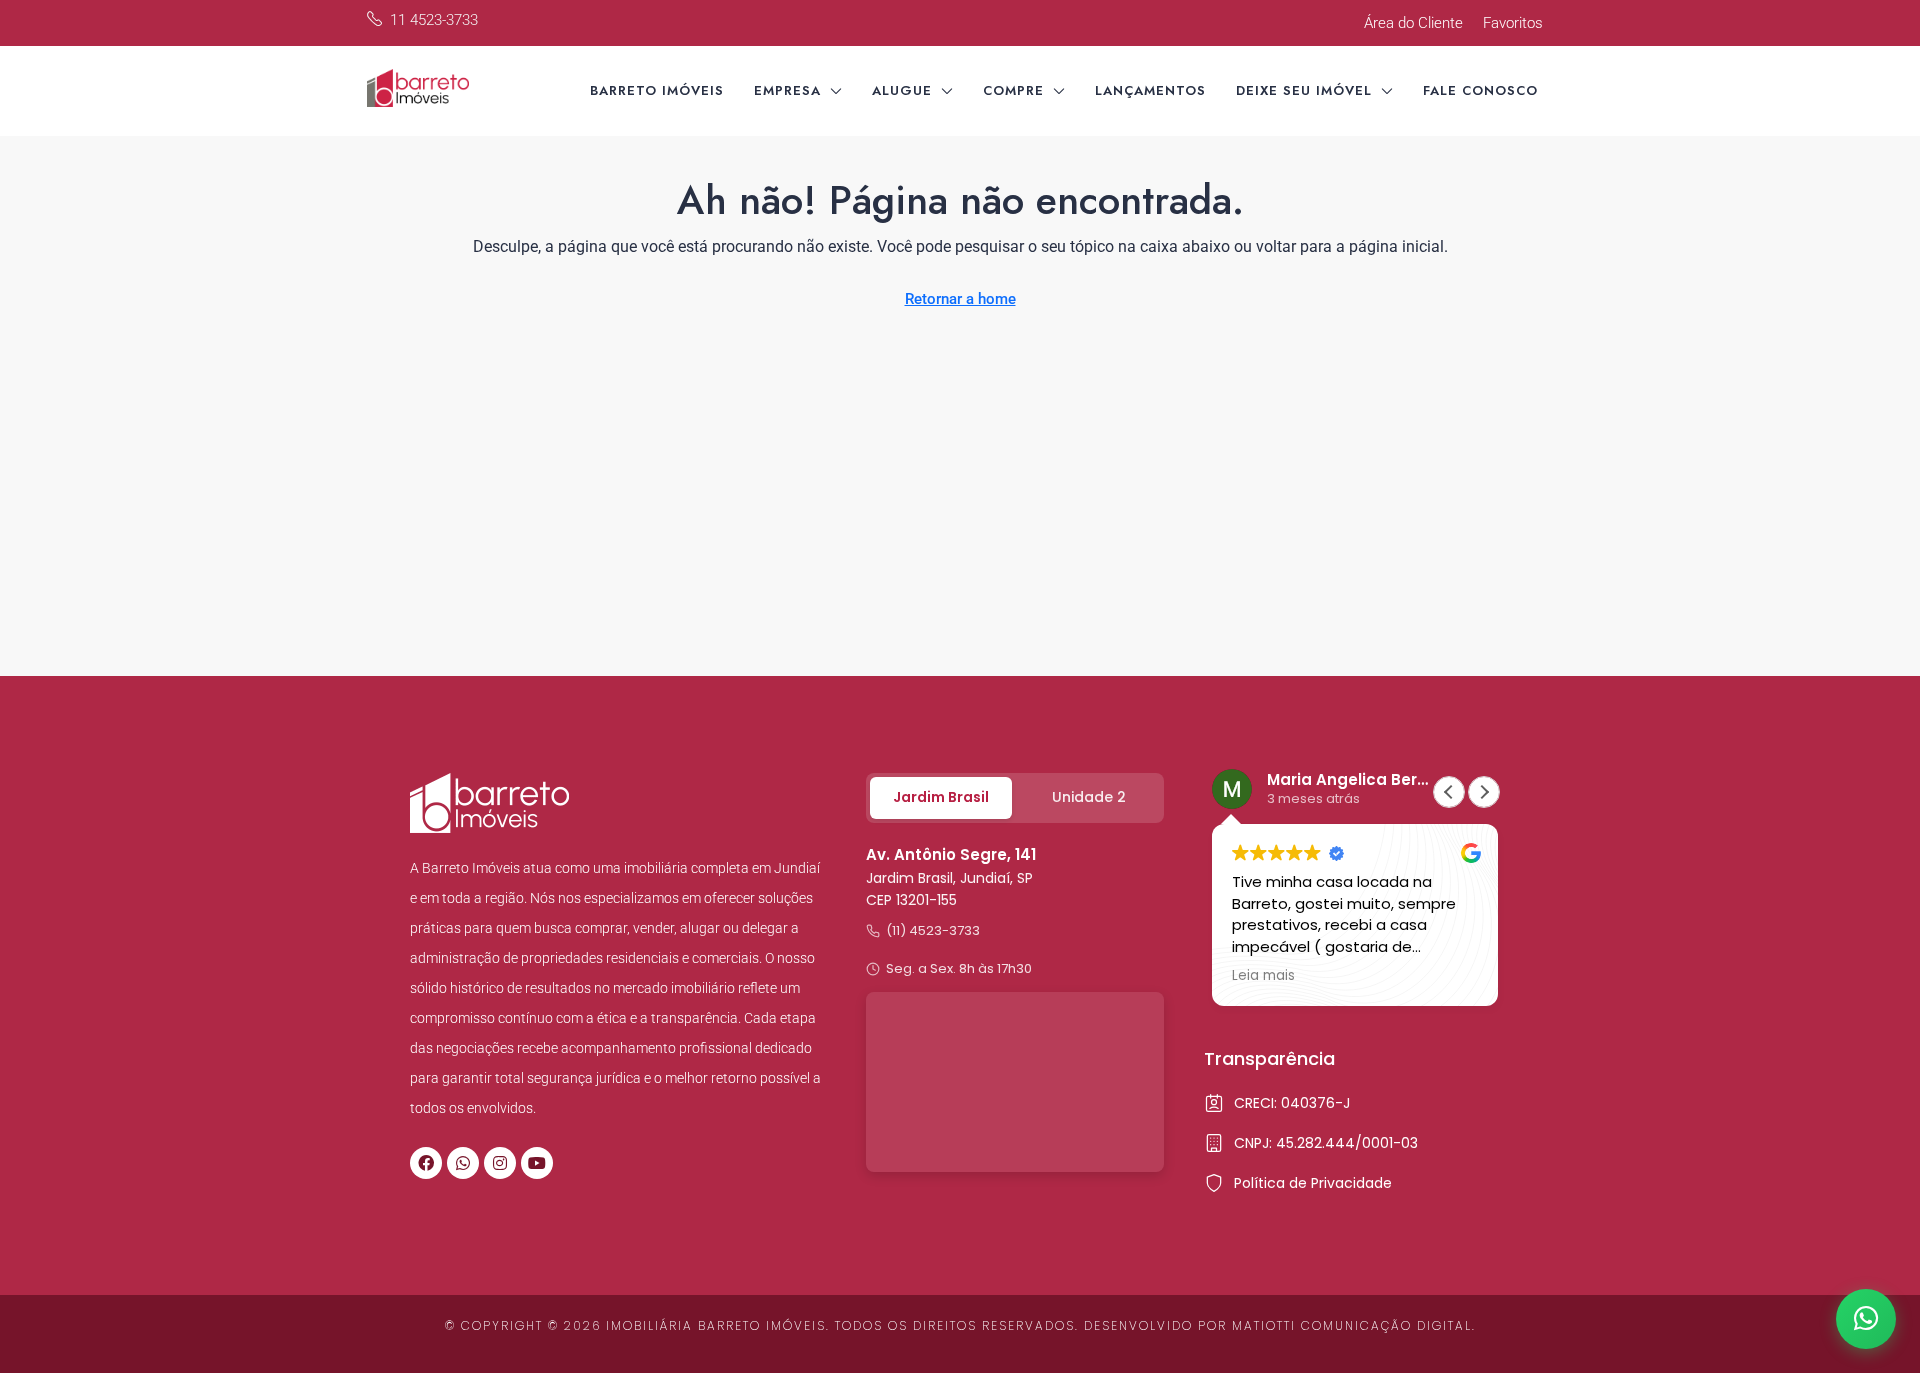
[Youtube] (537, 1163)
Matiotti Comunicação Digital (1352, 1325)
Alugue (902, 90)
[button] (1484, 792)
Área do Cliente (1413, 23)
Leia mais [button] (1263, 976)
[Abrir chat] (1866, 1319)
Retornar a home (960, 299)
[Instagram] (500, 1163)
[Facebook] (426, 1163)
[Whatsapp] (463, 1163)
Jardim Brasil (941, 797)
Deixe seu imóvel (1304, 90)
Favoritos (1513, 23)
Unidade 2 (1089, 797)
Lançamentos (1150, 90)
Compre (1013, 90)
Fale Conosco (1480, 90)
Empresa (787, 90)
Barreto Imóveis (657, 90)
